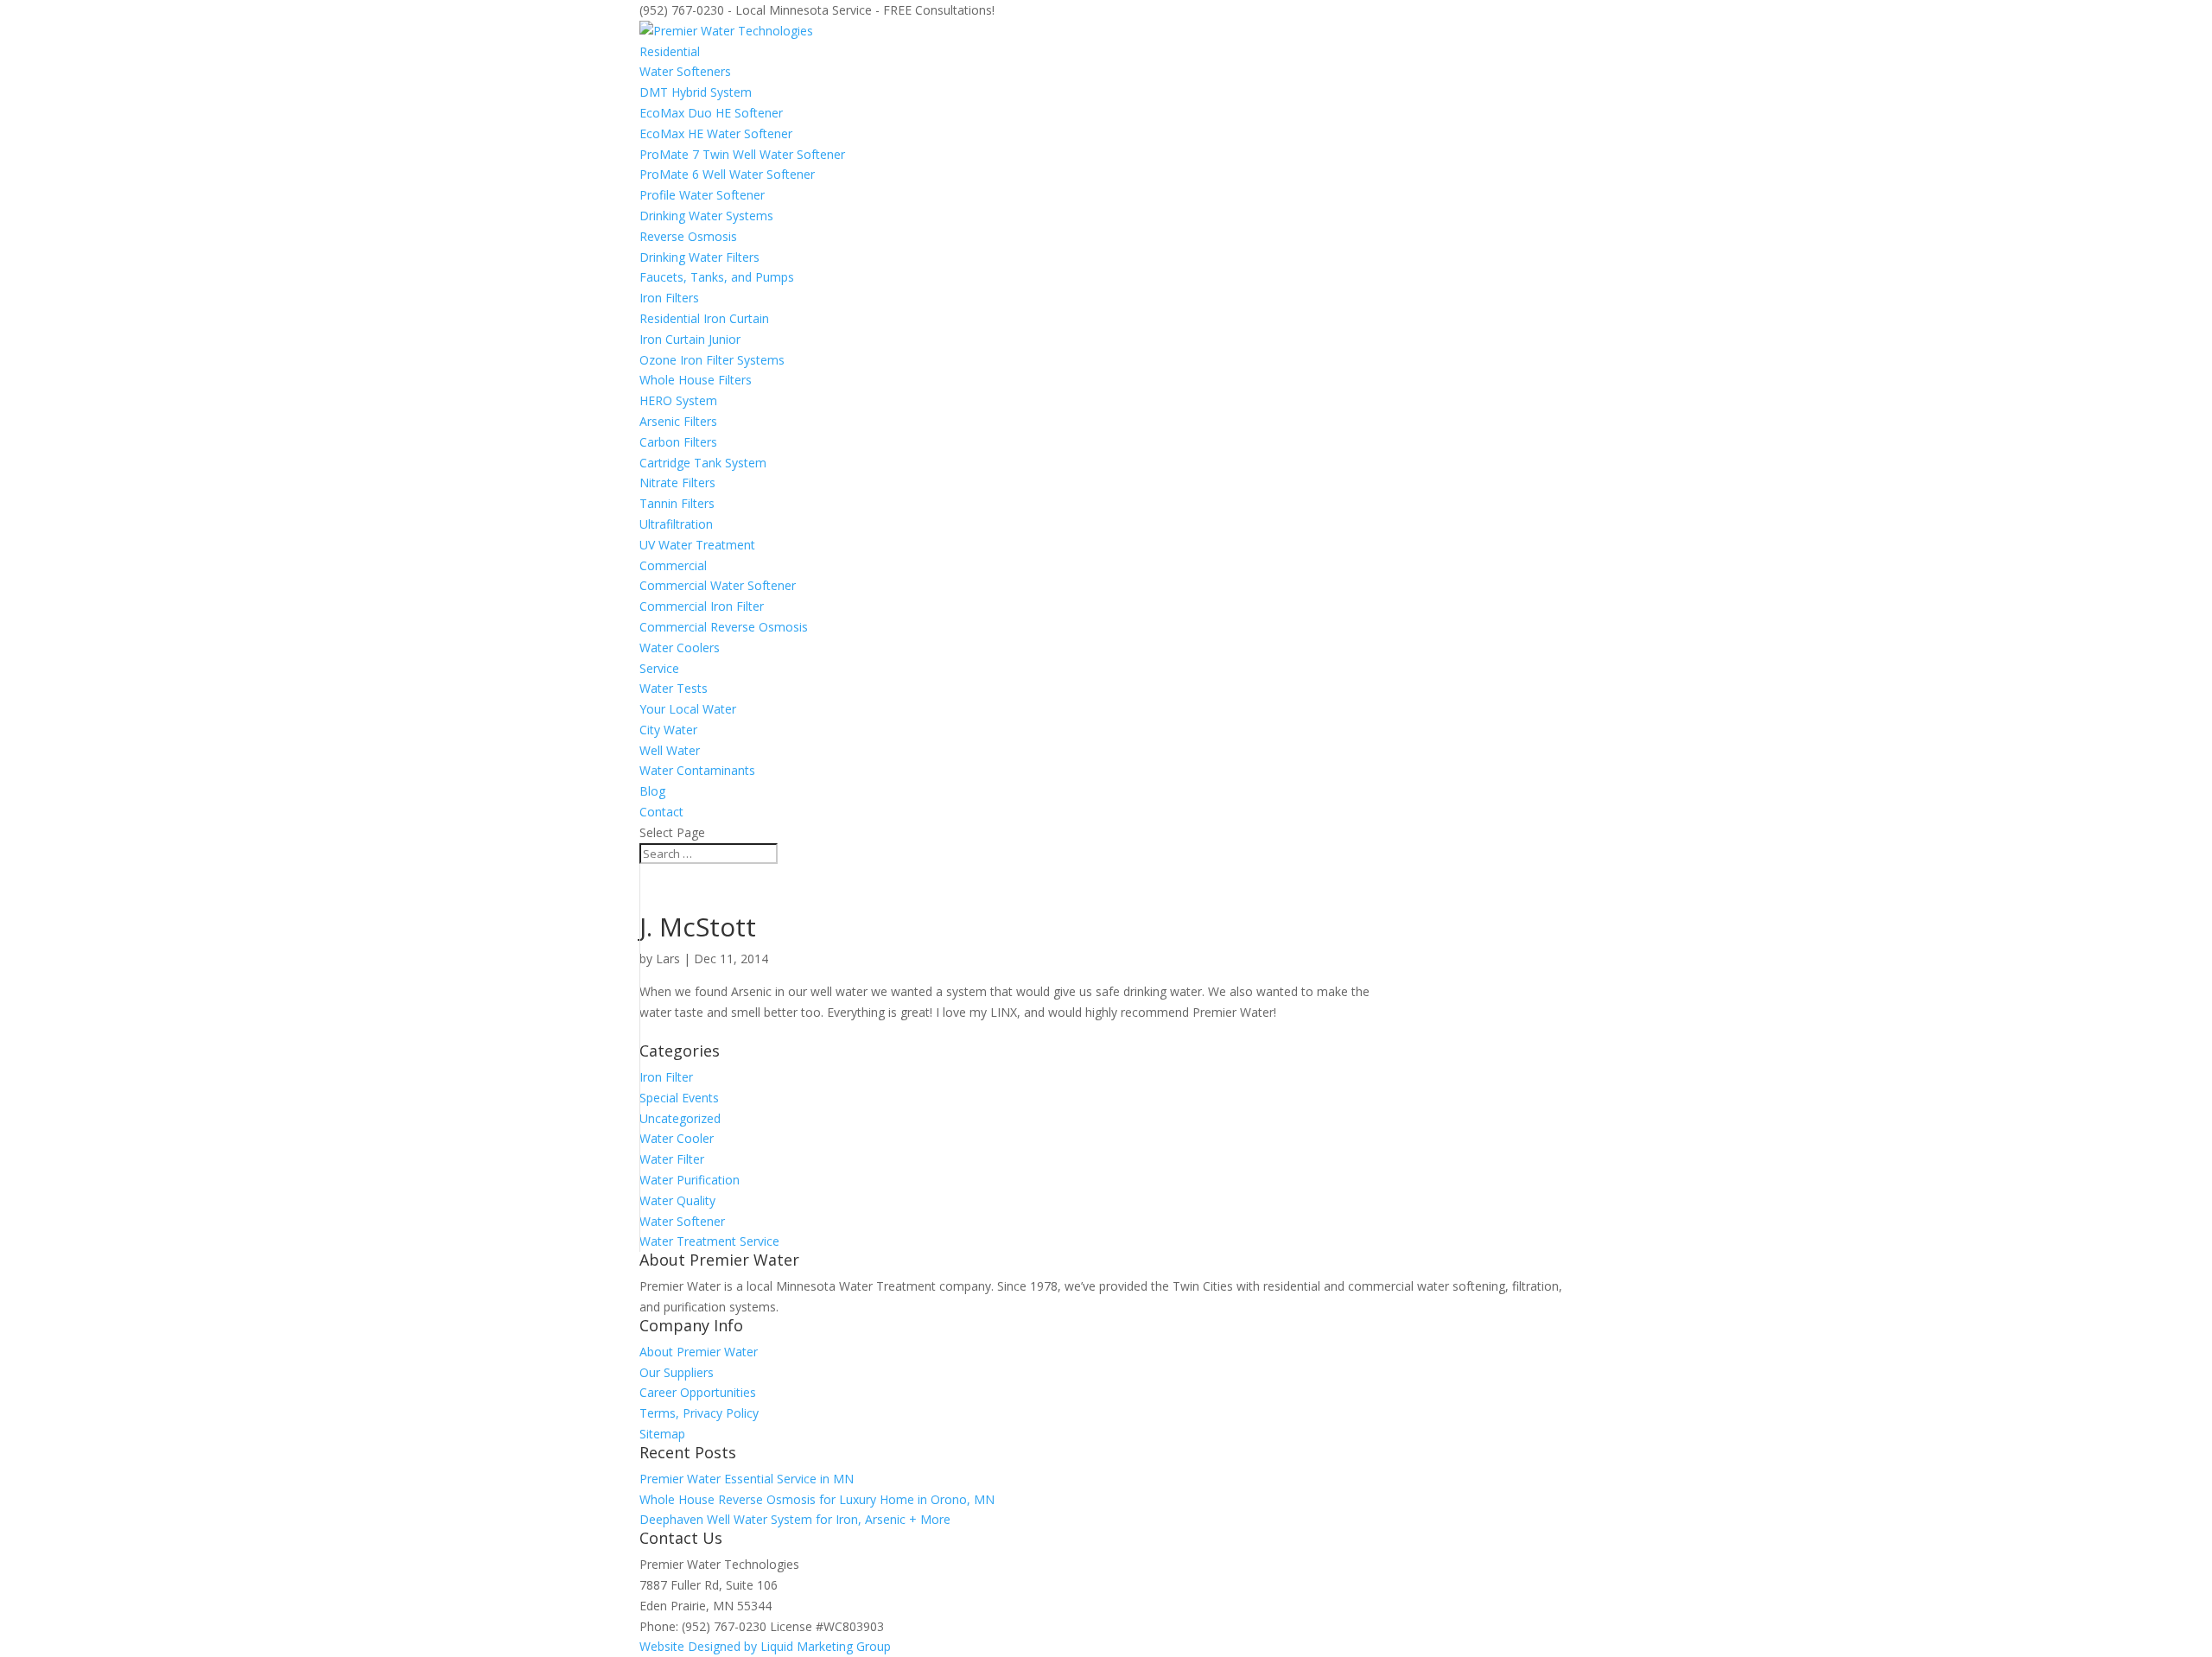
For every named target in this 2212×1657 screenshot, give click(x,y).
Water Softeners (685, 71)
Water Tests (674, 688)
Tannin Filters (677, 503)
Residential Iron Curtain (704, 318)
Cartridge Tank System (703, 463)
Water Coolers (680, 648)
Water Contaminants (697, 770)
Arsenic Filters (678, 421)
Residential (670, 51)
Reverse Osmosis (688, 236)
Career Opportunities (698, 1392)
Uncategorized (680, 1118)
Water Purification (690, 1180)
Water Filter (672, 1159)
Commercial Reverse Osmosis (724, 627)
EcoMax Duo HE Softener (711, 113)
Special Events (679, 1098)
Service (659, 668)
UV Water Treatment (697, 545)
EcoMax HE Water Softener (716, 133)
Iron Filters (669, 298)
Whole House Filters (696, 380)
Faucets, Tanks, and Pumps (717, 277)
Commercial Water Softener (718, 585)
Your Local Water (688, 709)
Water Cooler (677, 1138)
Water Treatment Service (709, 1241)
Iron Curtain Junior (690, 339)
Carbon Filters (678, 442)
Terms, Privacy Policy (699, 1413)
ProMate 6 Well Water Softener (727, 174)
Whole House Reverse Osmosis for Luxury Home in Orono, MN (817, 1499)
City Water (668, 730)
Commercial (673, 565)
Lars (668, 959)
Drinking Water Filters (699, 257)
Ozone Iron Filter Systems (712, 360)
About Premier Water (699, 1352)
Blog (652, 791)
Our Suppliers (677, 1372)
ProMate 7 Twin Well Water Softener (742, 154)
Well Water (670, 750)
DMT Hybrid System (696, 92)
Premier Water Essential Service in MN (747, 1479)
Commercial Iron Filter (702, 606)
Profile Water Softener (702, 195)
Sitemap (662, 1434)
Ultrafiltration (676, 524)
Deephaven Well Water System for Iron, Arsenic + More (795, 1519)
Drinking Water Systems (706, 216)
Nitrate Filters (677, 482)
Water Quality (677, 1200)
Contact (661, 812)
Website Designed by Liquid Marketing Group (765, 1646)
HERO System (678, 400)
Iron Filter (666, 1077)
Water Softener (682, 1221)
